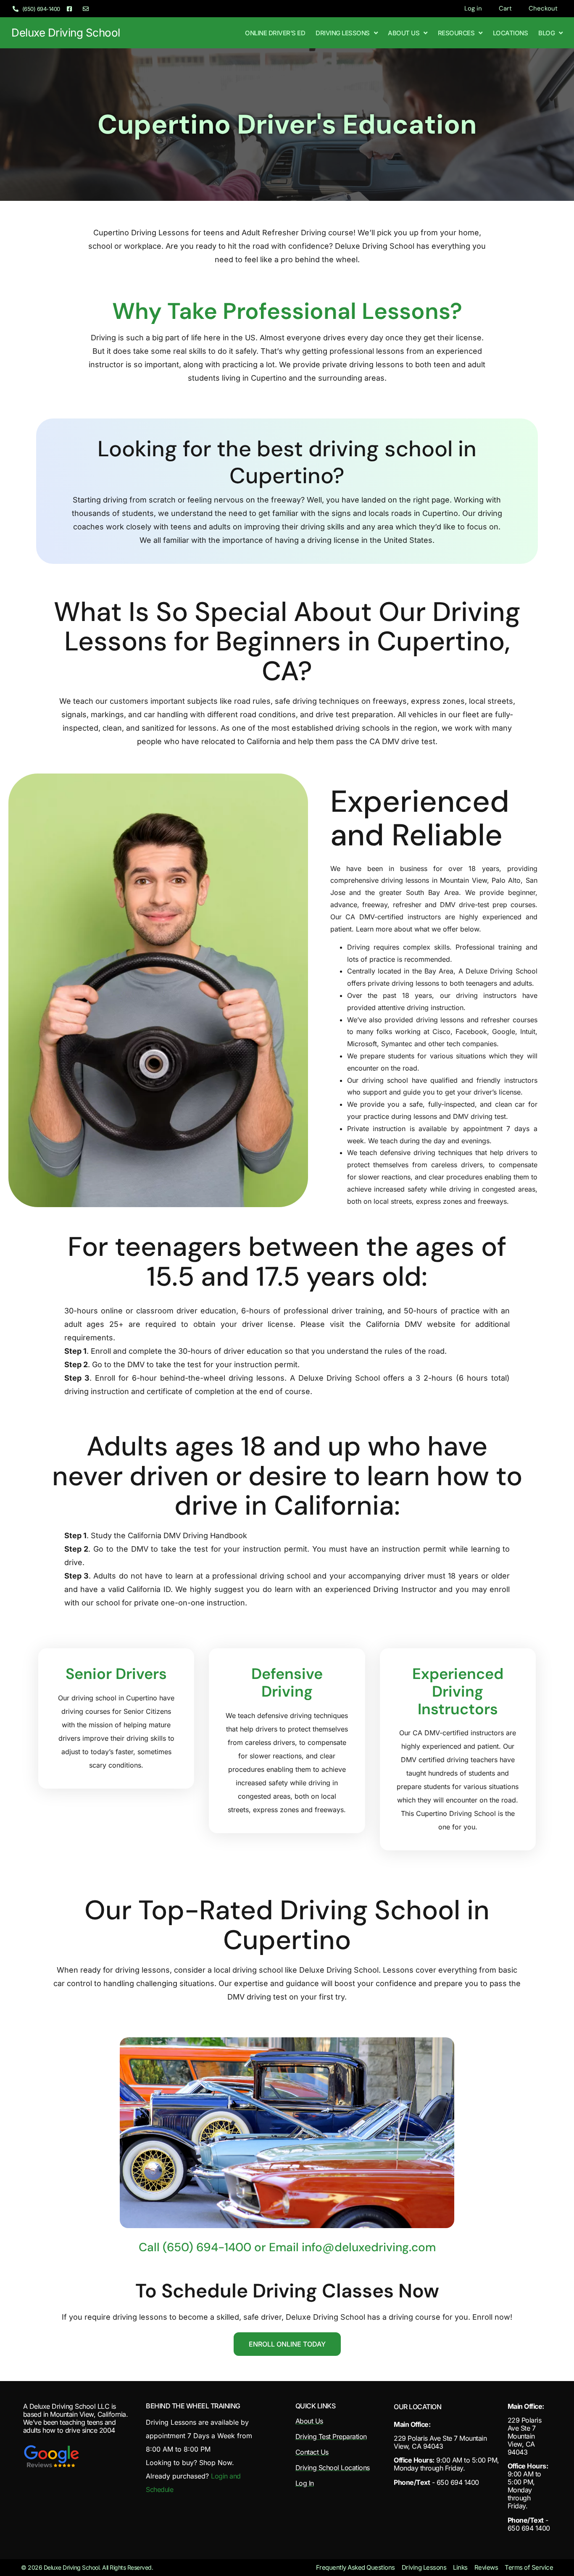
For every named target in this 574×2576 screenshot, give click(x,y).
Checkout (543, 8)
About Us (404, 33)
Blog (546, 33)
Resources (456, 33)
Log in (473, 8)
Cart (505, 8)
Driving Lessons (343, 33)
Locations (511, 33)
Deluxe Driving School (66, 33)
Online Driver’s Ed (275, 33)
